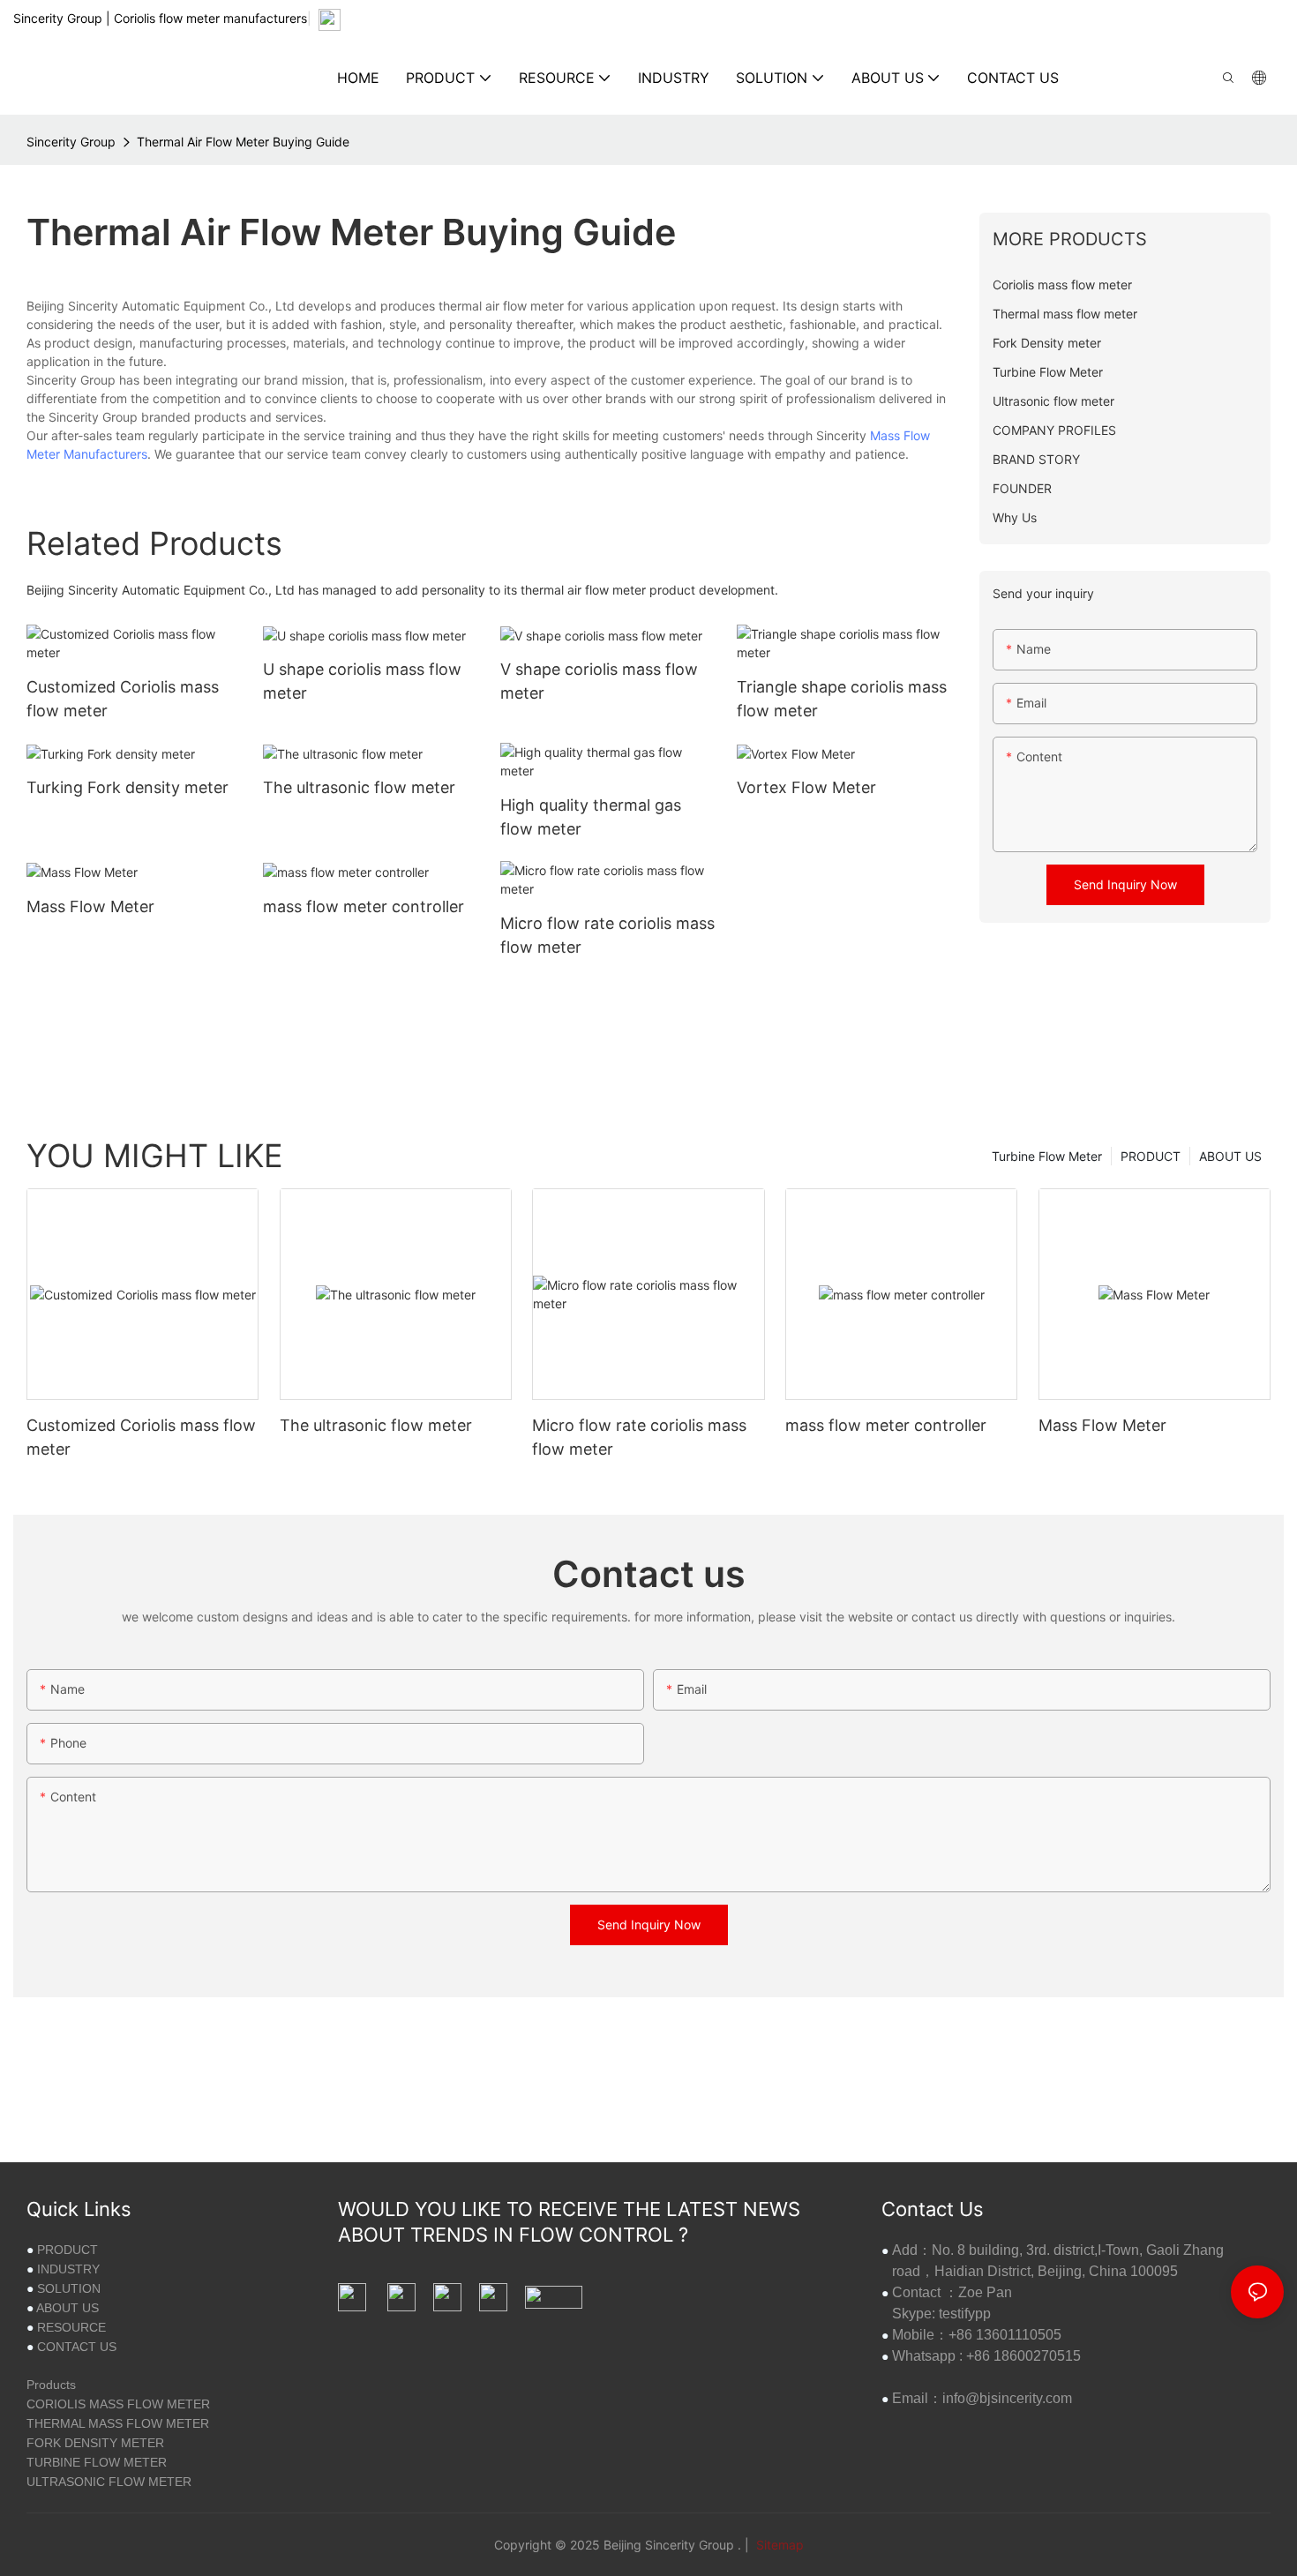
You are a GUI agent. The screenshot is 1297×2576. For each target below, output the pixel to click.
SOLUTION (69, 2288)
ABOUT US (1230, 1156)
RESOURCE (71, 2327)
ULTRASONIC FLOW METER (109, 2482)
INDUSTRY (68, 2269)
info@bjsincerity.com (1007, 2398)
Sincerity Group (71, 142)
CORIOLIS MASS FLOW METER (118, 2404)
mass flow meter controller (364, 906)
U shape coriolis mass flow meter (362, 681)
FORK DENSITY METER (95, 2443)
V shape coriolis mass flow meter (599, 681)
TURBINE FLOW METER (97, 2462)
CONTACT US (77, 2347)
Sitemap (778, 2545)
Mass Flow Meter (90, 906)
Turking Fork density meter (127, 787)
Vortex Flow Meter (806, 787)
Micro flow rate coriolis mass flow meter (607, 935)
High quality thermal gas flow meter (591, 817)
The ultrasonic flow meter (359, 787)
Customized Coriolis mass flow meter (123, 699)
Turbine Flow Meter (1047, 1156)
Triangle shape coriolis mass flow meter (842, 699)
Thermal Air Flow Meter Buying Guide (243, 142)
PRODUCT (1151, 1156)
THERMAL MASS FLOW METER (118, 2423)
